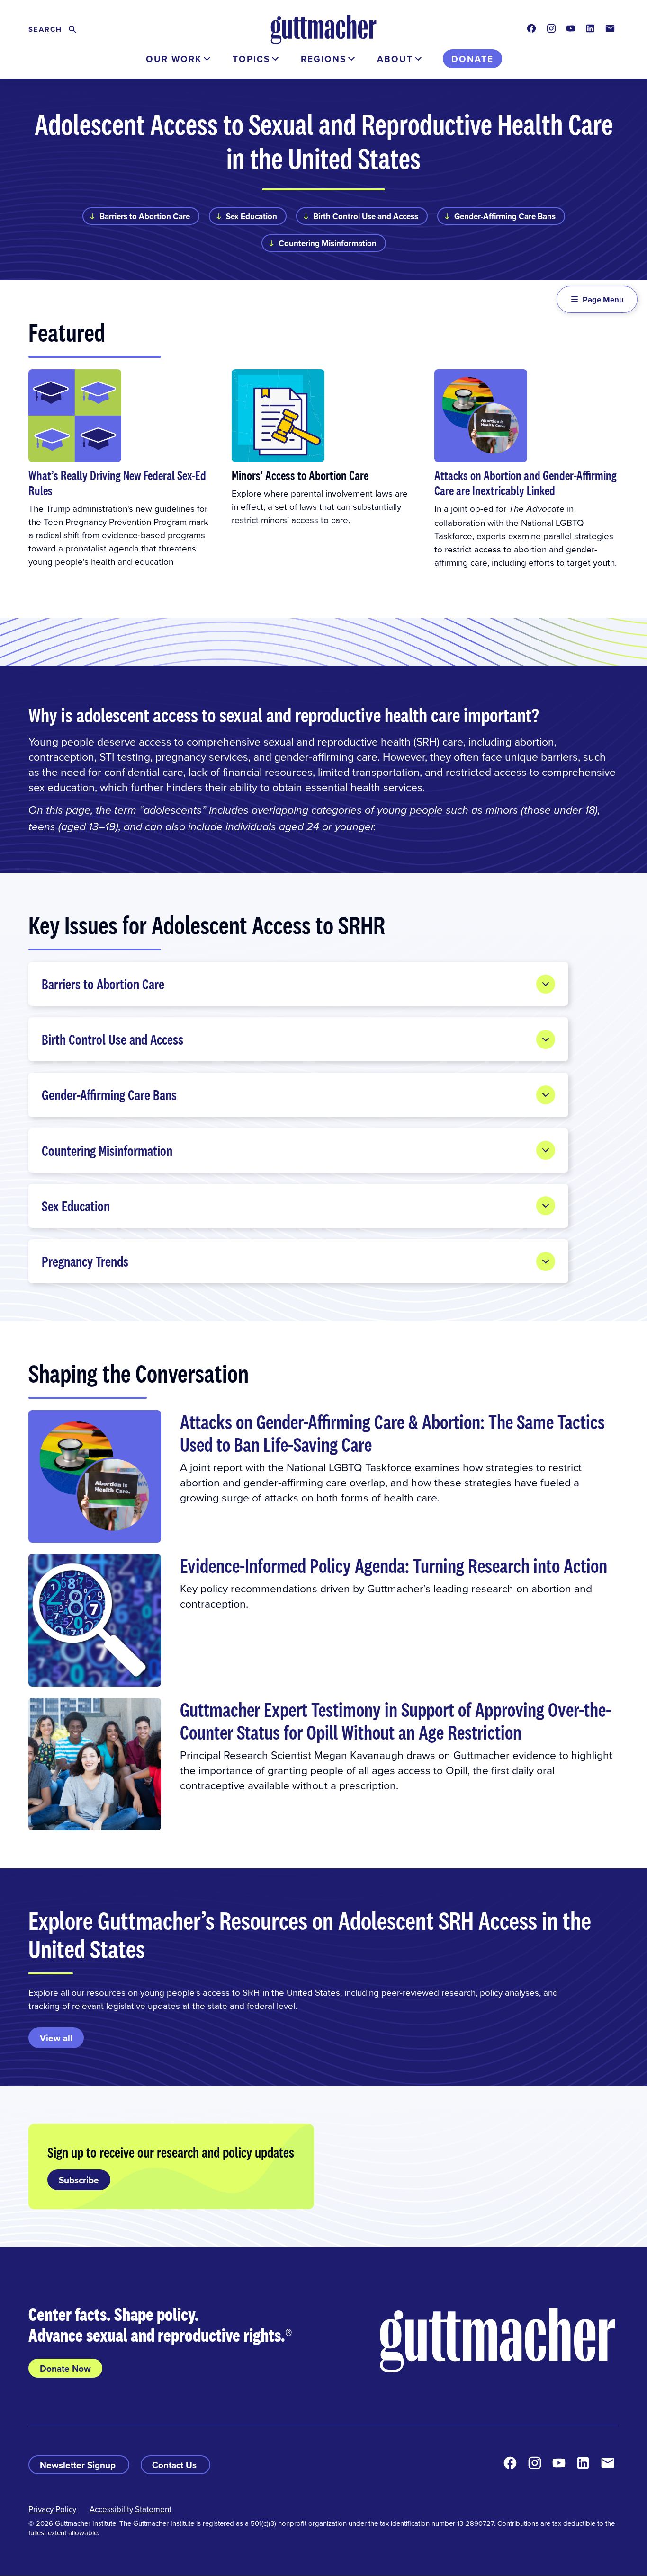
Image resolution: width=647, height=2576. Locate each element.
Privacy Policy (52, 2509)
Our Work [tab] (174, 59)
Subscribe (79, 2180)
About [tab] (395, 59)
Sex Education (252, 216)
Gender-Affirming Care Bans (505, 216)
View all (56, 2038)
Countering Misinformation (328, 243)
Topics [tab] (251, 59)
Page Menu (603, 300)
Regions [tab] (323, 59)
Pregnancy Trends (85, 1261)
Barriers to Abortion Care (145, 216)
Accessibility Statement (130, 2509)
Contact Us (175, 2465)
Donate (472, 59)
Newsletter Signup (79, 2465)
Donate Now (65, 2368)
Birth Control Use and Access (366, 216)
